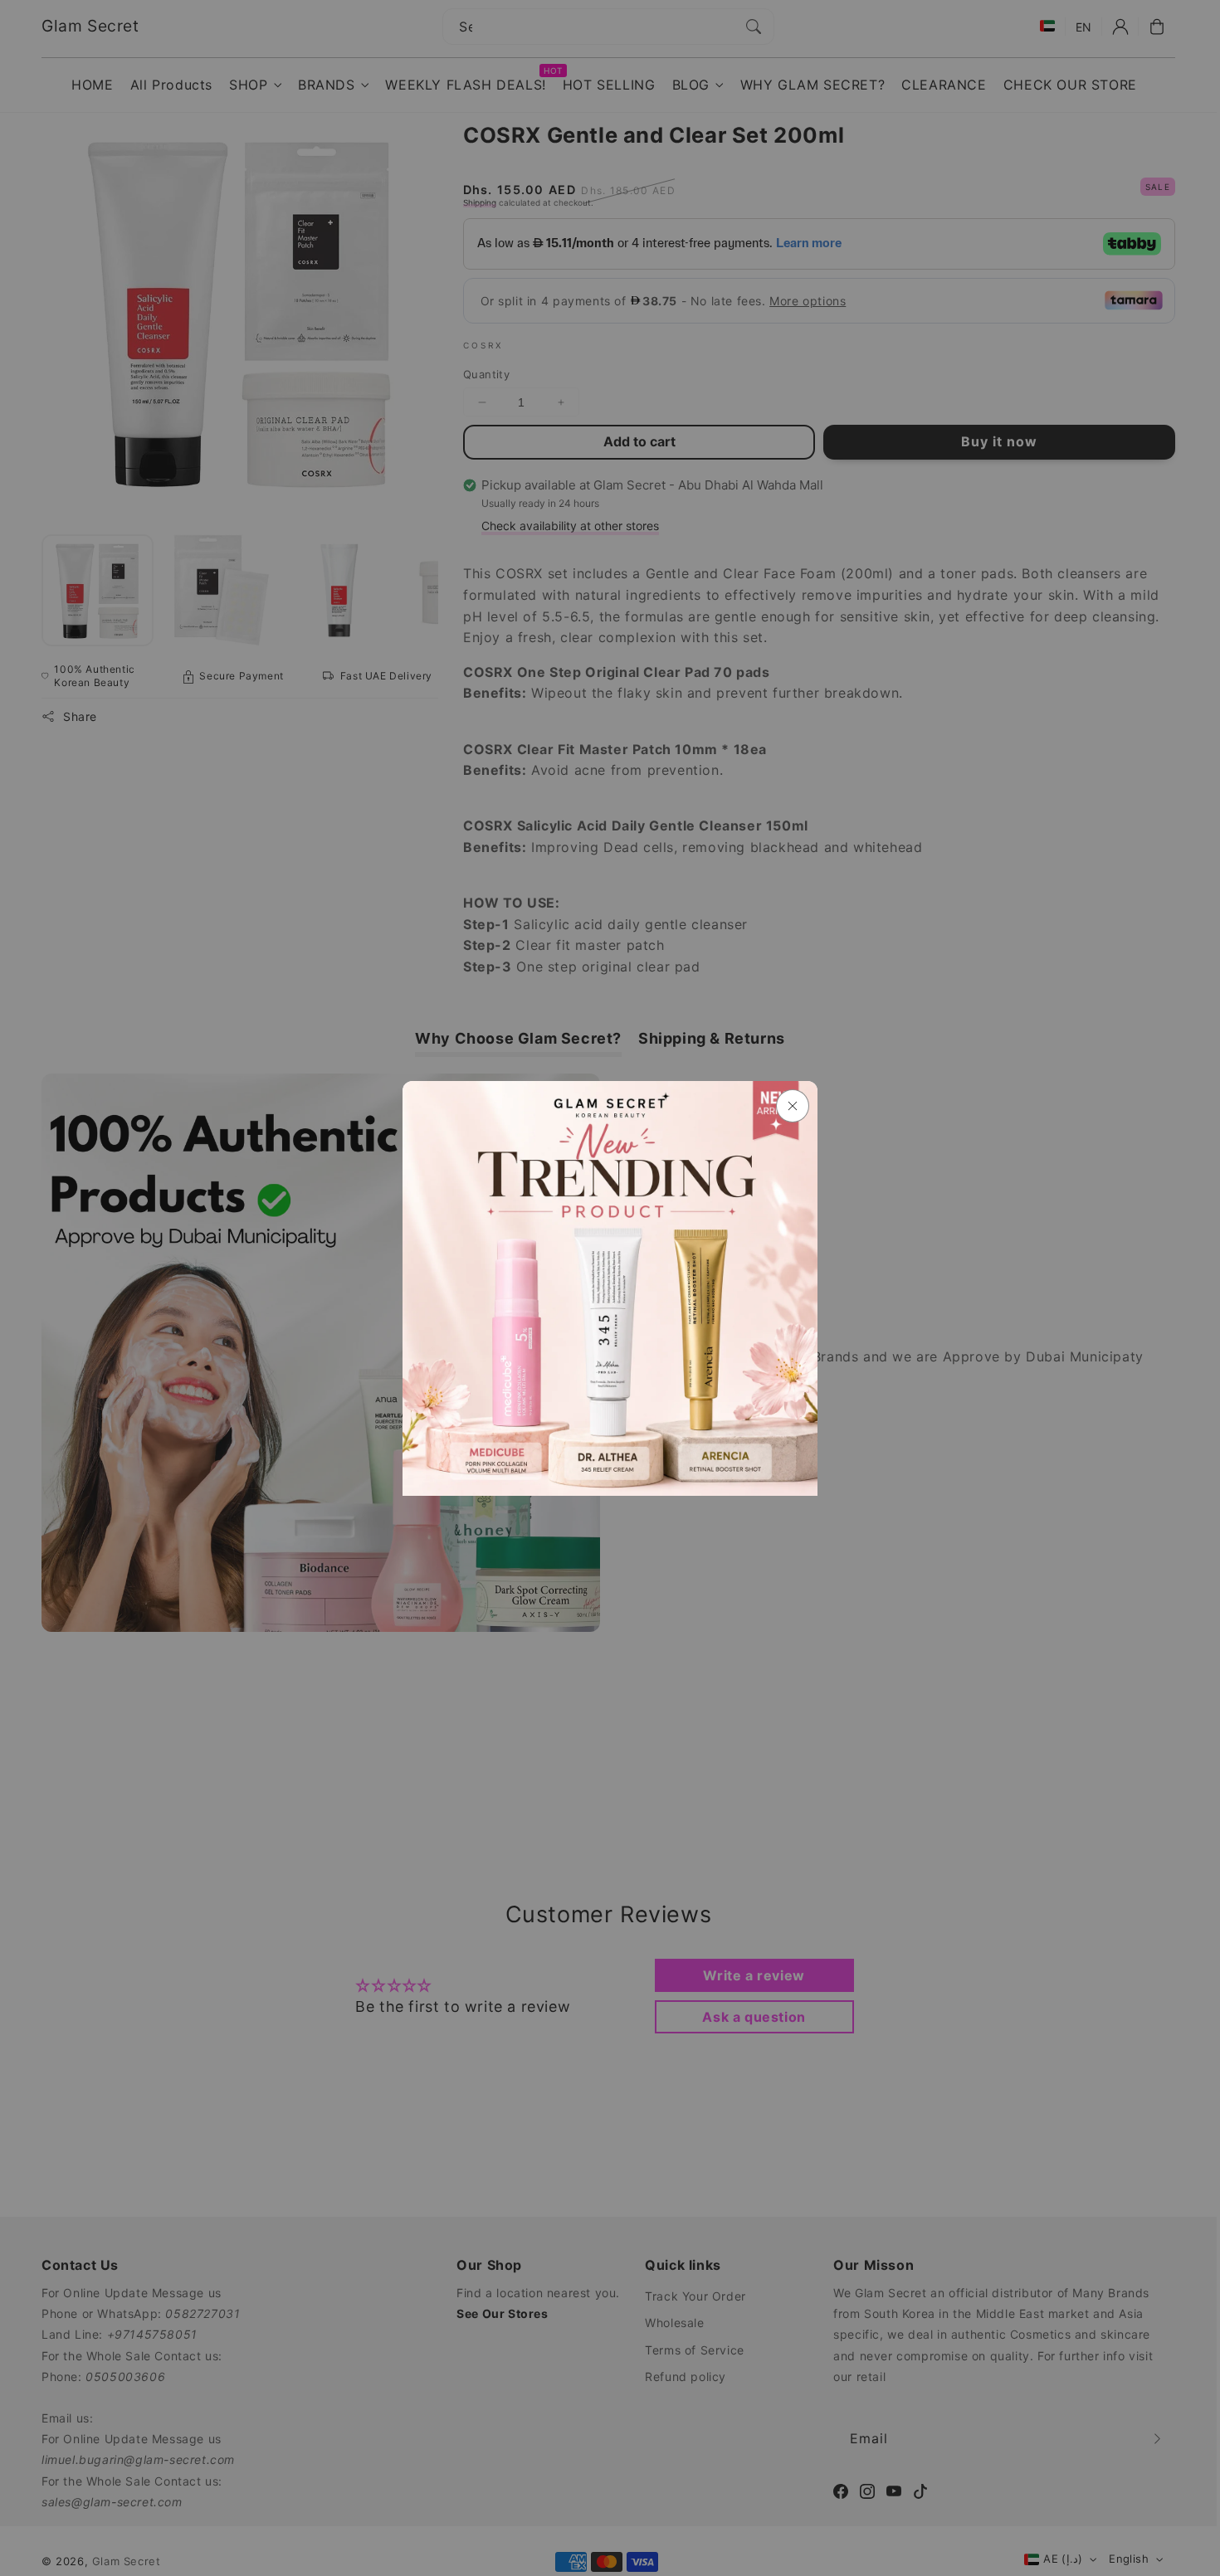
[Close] (793, 1106)
